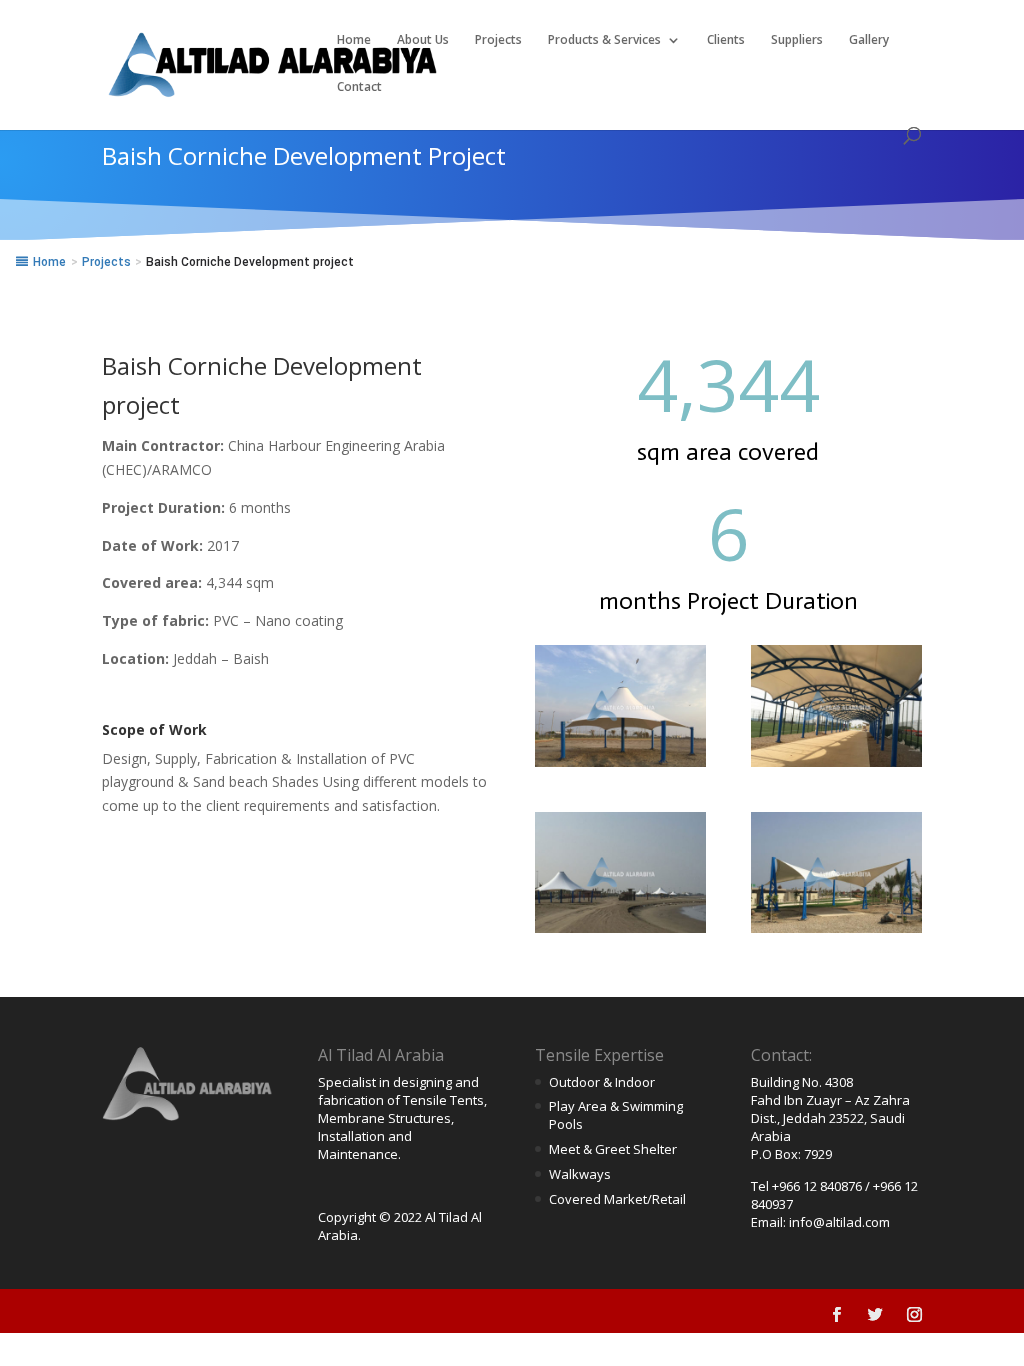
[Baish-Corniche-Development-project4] (836, 932)
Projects (498, 40)
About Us (423, 40)
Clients (726, 40)
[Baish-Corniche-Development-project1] (620, 766)
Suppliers (797, 40)
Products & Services (604, 40)
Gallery (869, 40)
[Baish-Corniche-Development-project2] (836, 766)
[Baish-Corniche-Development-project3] (620, 932)
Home (354, 40)
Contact (359, 87)
